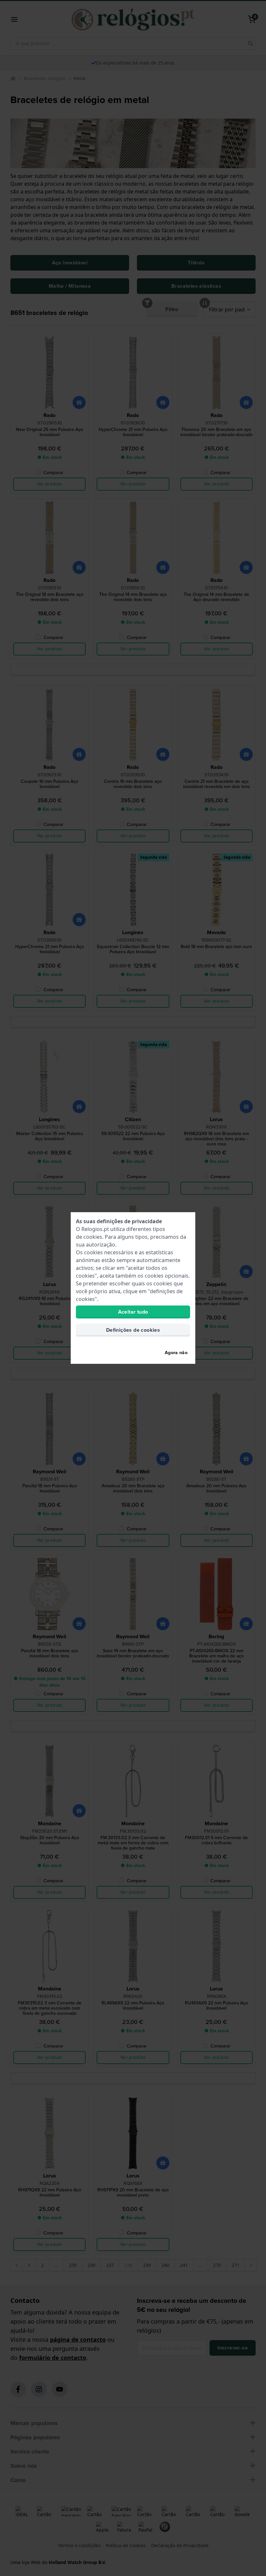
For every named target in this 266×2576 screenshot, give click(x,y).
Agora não (176, 1353)
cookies (93, 1237)
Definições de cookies (133, 1330)
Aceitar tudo (133, 1312)
